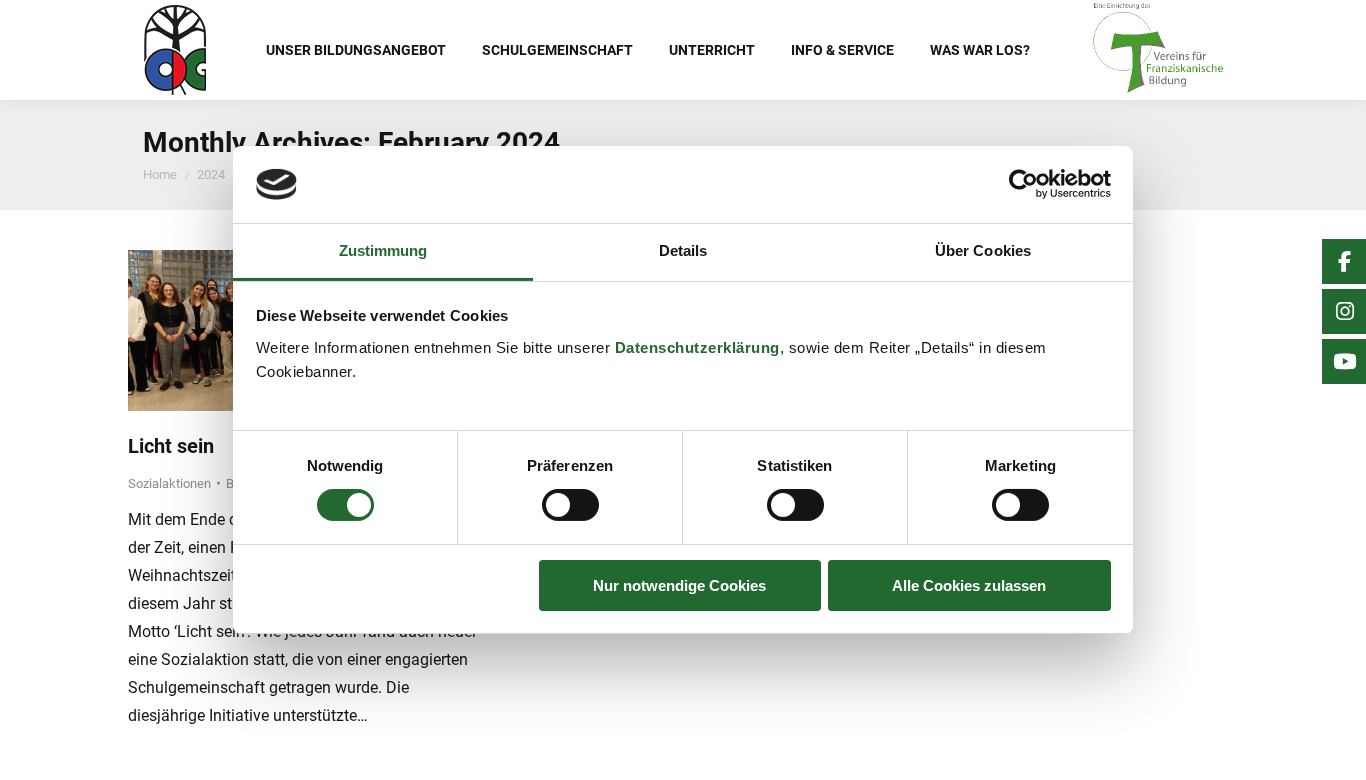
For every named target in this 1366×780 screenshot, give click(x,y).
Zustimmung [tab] (383, 250)
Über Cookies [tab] (983, 250)
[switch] (570, 505)
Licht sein (171, 446)
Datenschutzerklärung (697, 347)
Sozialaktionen (169, 483)
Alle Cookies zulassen (969, 585)
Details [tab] (683, 250)
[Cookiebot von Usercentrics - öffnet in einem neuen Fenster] (1023, 184)
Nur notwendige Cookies (679, 585)
